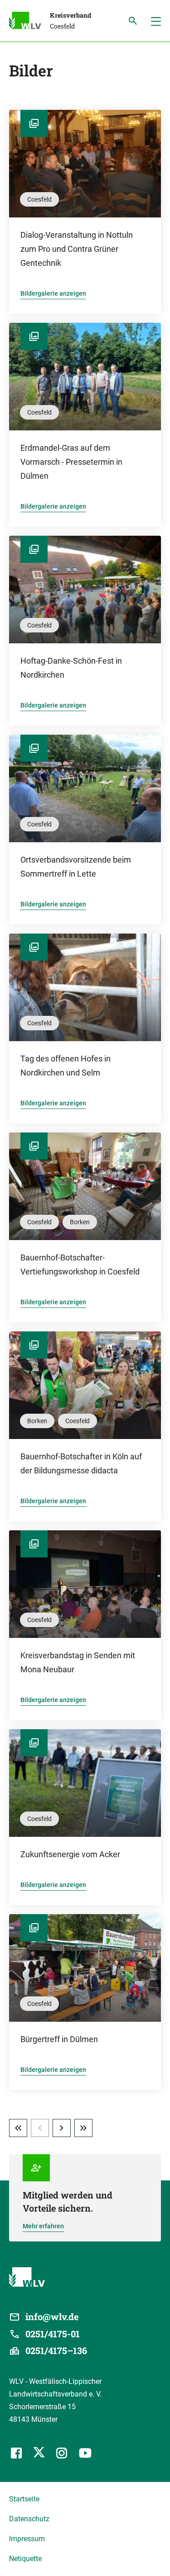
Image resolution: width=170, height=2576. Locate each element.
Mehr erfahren (43, 2226)
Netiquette (25, 2559)
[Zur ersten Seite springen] (18, 2128)
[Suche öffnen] (133, 21)
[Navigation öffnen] (156, 21)
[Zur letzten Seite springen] (83, 2128)
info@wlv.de (52, 2317)
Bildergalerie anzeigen (53, 293)
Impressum (27, 2539)
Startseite (24, 2499)
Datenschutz (29, 2519)
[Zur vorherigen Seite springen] (40, 2128)
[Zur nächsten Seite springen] (62, 2128)
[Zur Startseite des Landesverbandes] (29, 22)
